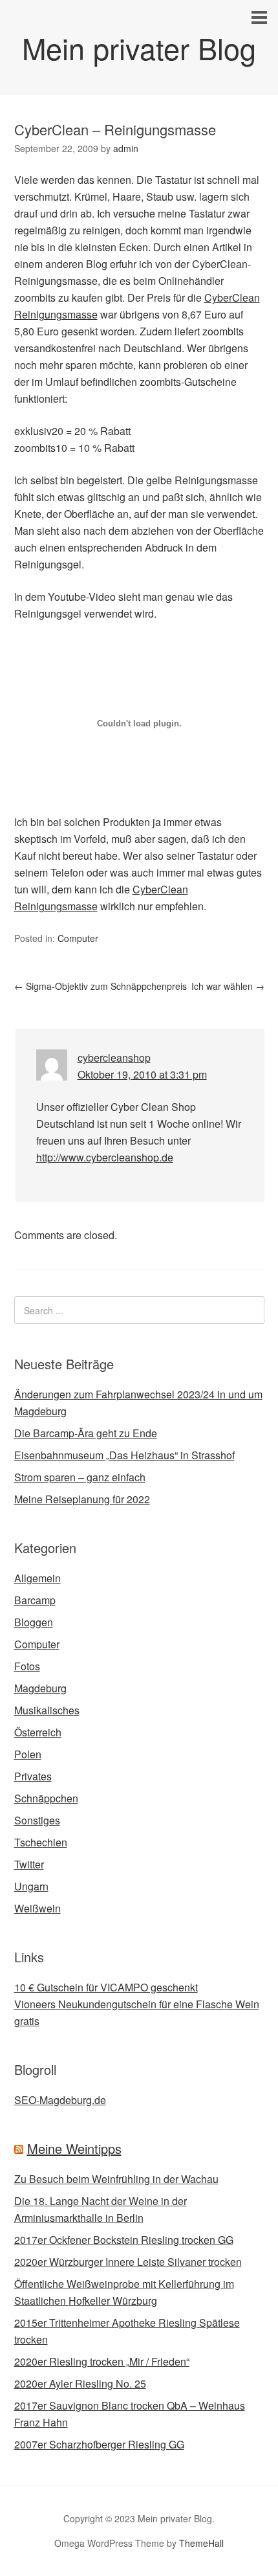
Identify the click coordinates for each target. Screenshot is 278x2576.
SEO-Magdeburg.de (60, 2100)
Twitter (29, 1864)
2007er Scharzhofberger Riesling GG (99, 2444)
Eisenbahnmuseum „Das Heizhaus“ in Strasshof (124, 1455)
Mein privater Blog (139, 48)
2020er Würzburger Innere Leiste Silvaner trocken (128, 2262)
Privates (33, 1776)
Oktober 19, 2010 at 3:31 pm (142, 1074)
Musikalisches (47, 1710)
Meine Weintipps (74, 2148)
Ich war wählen (228, 986)
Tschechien (41, 1842)
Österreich (38, 1732)
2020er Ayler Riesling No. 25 (80, 2383)
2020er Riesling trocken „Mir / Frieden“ (102, 2361)
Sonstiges (37, 1820)
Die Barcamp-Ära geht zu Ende (86, 1433)
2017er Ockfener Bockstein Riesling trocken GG (124, 2240)
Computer (78, 938)
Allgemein (37, 1578)
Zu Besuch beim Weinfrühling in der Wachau (116, 2179)
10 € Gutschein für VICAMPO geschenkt (106, 1987)
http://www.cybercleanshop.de (105, 1157)
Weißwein (37, 1908)
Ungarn (31, 1886)
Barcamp (35, 1600)
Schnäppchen (46, 1798)
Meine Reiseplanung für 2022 (82, 1499)
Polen (28, 1754)
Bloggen (34, 1622)
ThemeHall (201, 2543)
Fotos (27, 1666)
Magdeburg (40, 1688)
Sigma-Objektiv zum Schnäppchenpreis (101, 986)
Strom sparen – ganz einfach (80, 1477)
